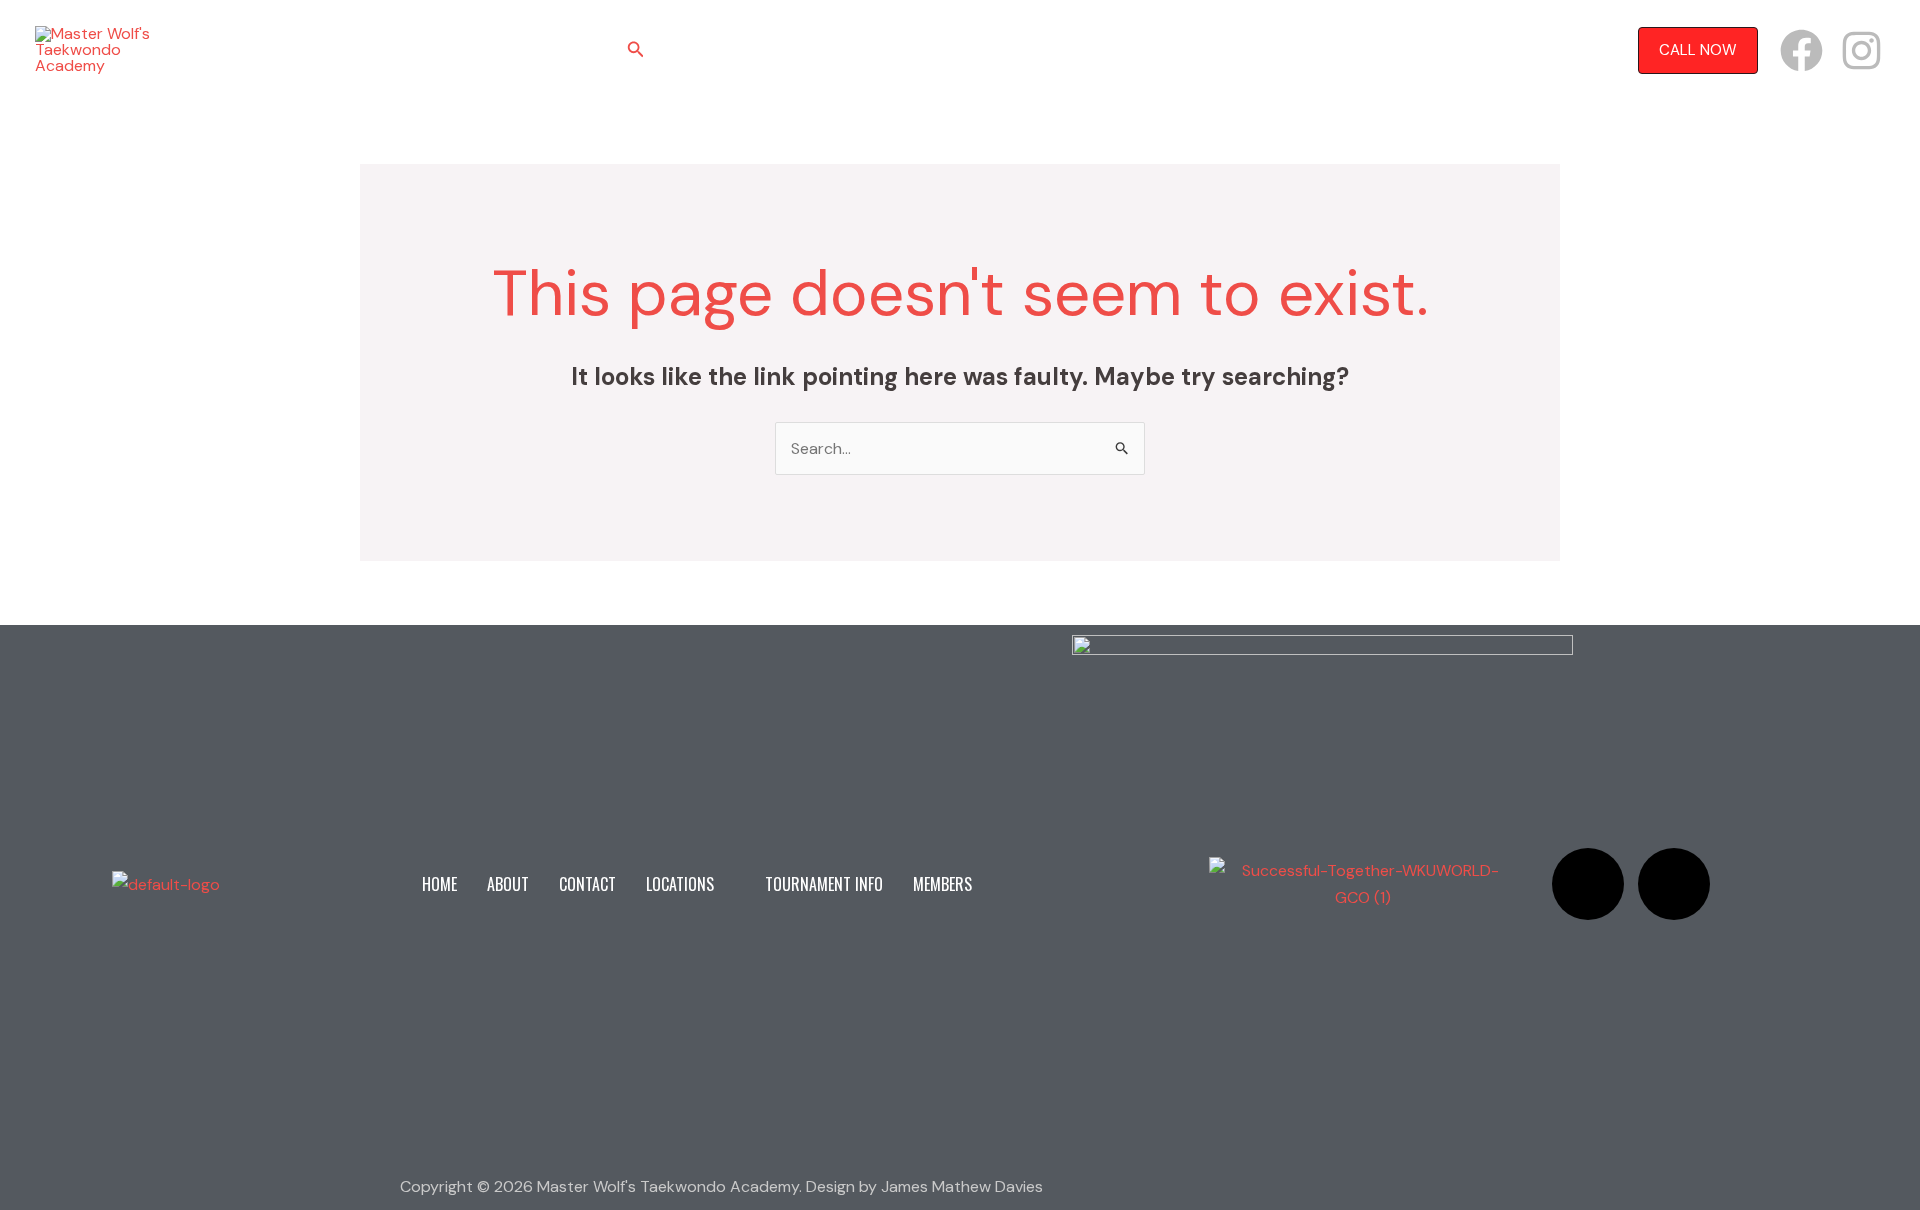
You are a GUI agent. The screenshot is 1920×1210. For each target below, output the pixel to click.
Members (1209, 50)
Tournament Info (1089, 50)
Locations (945, 50)
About (769, 50)
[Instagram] (1861, 50)
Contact (850, 50)
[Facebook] (1801, 50)
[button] (636, 50)
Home (698, 50)
